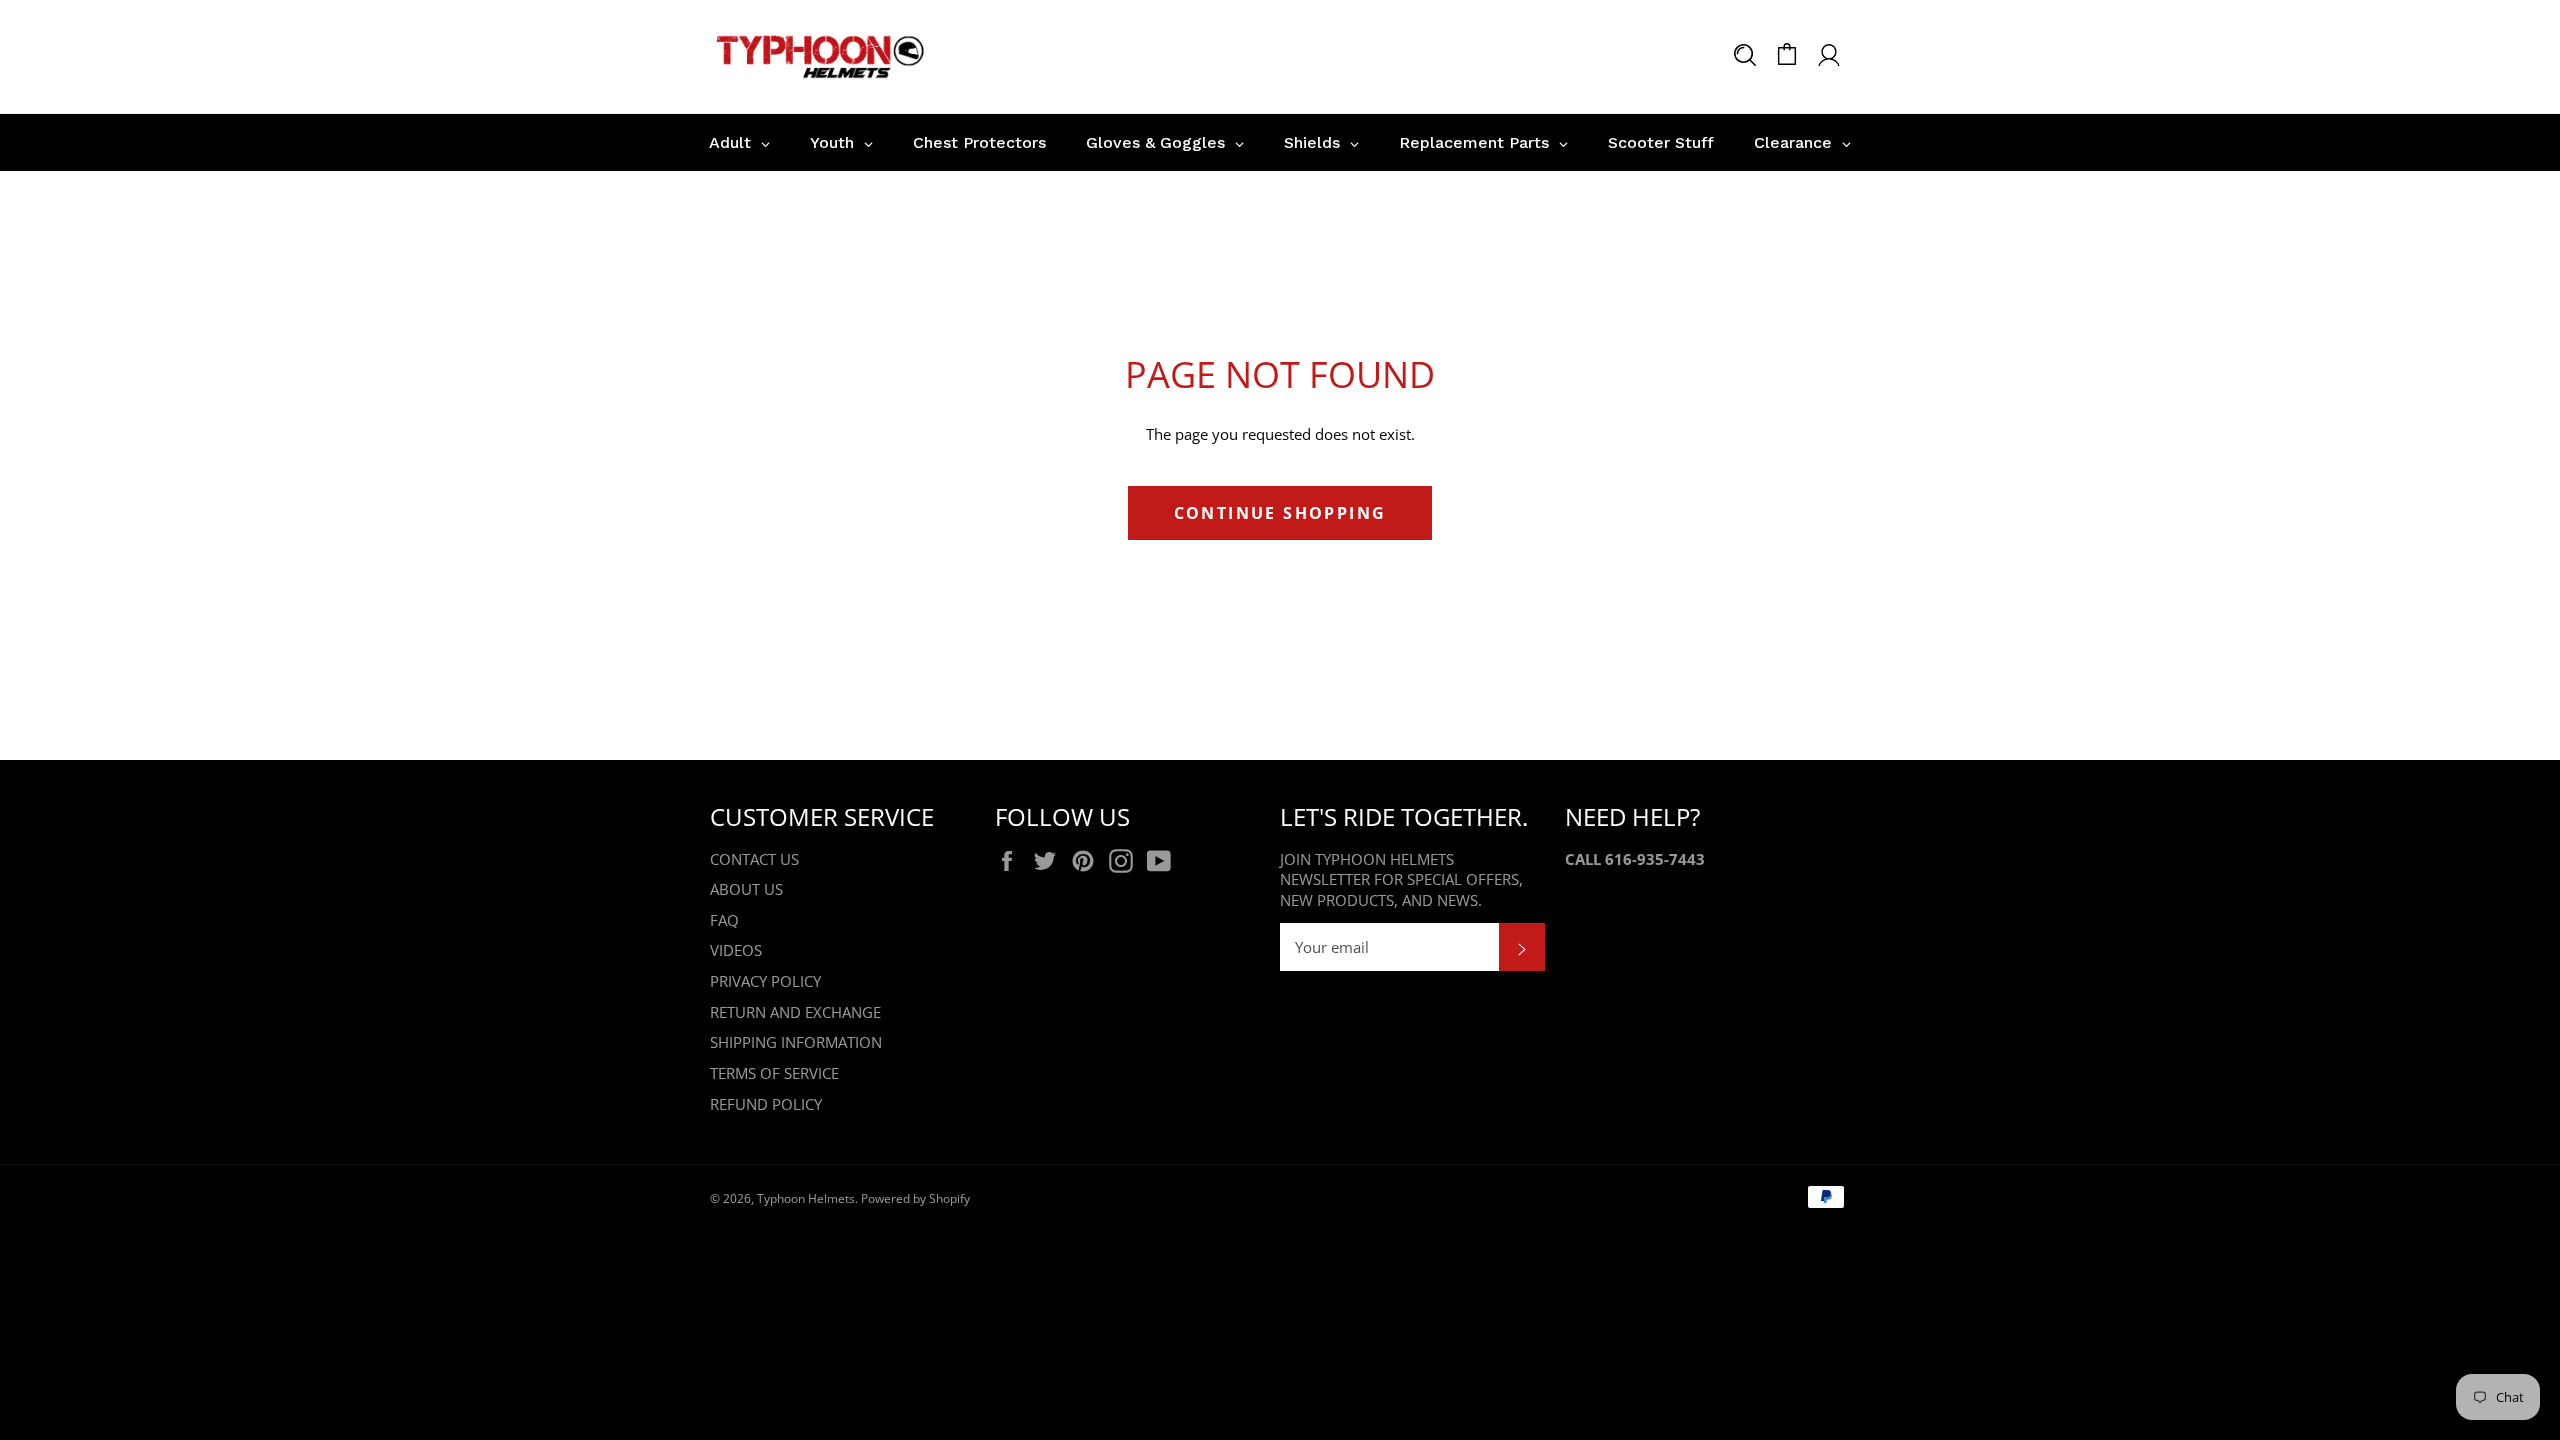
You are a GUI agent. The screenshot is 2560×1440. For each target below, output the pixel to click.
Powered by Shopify (915, 1198)
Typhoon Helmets (806, 1198)
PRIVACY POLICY (765, 981)
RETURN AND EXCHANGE (795, 1012)
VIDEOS (736, 950)
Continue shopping (1280, 513)
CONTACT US (754, 859)
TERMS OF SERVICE (774, 1073)
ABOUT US (746, 889)
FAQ (724, 920)
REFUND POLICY (766, 1104)
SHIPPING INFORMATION (796, 1042)
